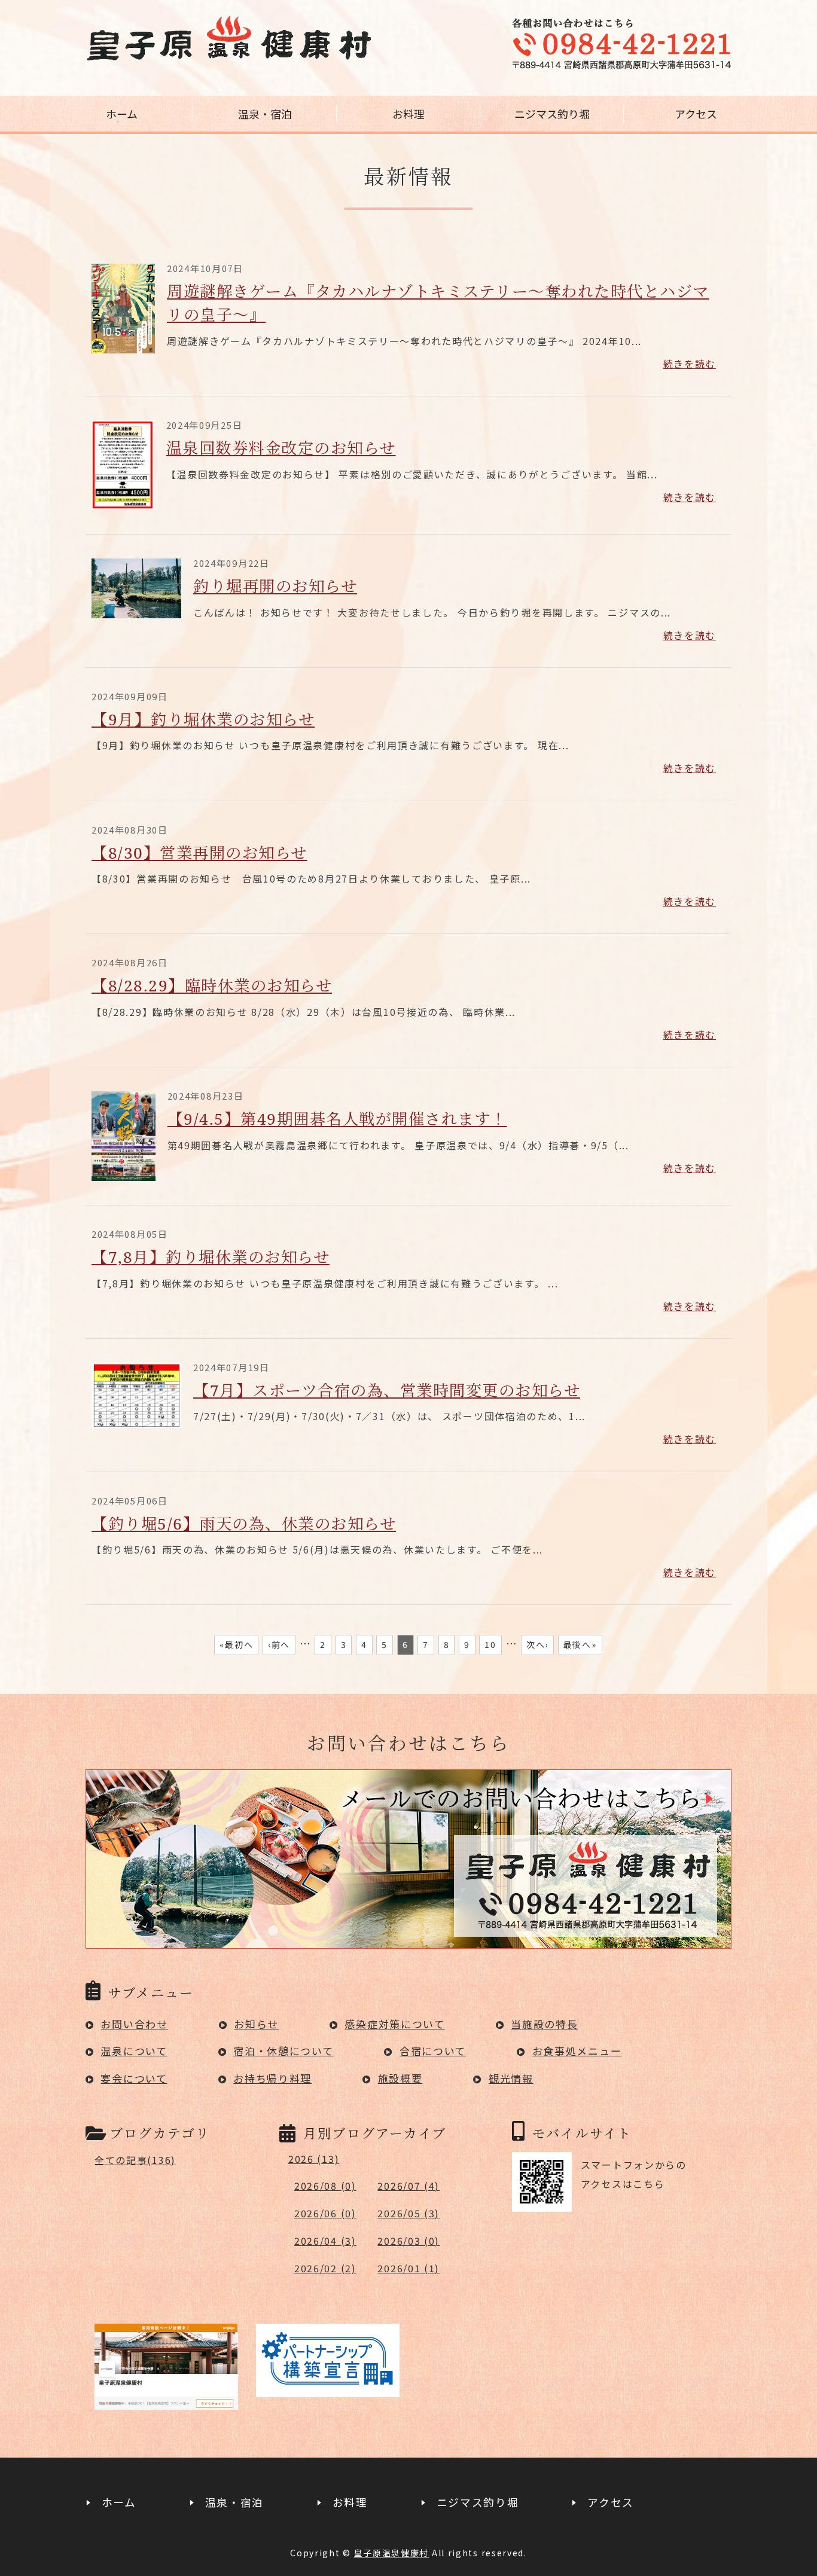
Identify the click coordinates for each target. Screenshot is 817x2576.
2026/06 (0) (325, 2213)
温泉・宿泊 (265, 114)
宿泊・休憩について (283, 2051)
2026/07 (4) (408, 2186)
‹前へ (279, 1644)
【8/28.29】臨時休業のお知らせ (212, 985)
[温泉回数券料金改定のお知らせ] (123, 502)
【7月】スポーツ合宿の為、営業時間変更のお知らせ (387, 1390)
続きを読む (690, 364)
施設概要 (400, 2078)
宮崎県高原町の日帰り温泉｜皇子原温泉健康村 (229, 39)
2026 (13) (314, 2159)
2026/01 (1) (408, 2268)
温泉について (134, 2051)
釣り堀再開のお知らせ (275, 586)
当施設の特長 (544, 2024)
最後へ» (580, 1644)
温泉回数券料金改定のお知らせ (281, 448)
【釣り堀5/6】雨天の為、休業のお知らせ (244, 1524)
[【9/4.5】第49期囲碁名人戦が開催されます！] (124, 1173)
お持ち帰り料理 (272, 2078)
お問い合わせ (134, 2024)
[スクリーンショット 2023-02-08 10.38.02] (166, 2400)
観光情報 (511, 2078)
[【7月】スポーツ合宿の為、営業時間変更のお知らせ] (136, 1420)
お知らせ (256, 2024)
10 (490, 1644)
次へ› (537, 1644)
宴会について (134, 2078)
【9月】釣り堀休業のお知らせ (203, 719)
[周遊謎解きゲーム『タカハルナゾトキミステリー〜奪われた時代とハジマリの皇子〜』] (123, 345)
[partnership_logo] (328, 2388)
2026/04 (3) (325, 2241)
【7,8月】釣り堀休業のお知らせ (211, 1257)
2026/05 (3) (408, 2213)
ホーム (122, 114)
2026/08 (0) (325, 2186)
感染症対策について (394, 2024)
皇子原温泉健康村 (392, 2553)
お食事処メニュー (577, 2051)
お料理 (408, 114)
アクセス (696, 114)
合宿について (433, 2051)
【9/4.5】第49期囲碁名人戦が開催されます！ (337, 1119)
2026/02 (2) (325, 2268)
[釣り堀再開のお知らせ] (136, 610)
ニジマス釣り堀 (552, 114)
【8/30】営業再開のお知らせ (199, 853)
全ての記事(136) (135, 2160)
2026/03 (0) (408, 2241)
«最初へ (236, 1644)
